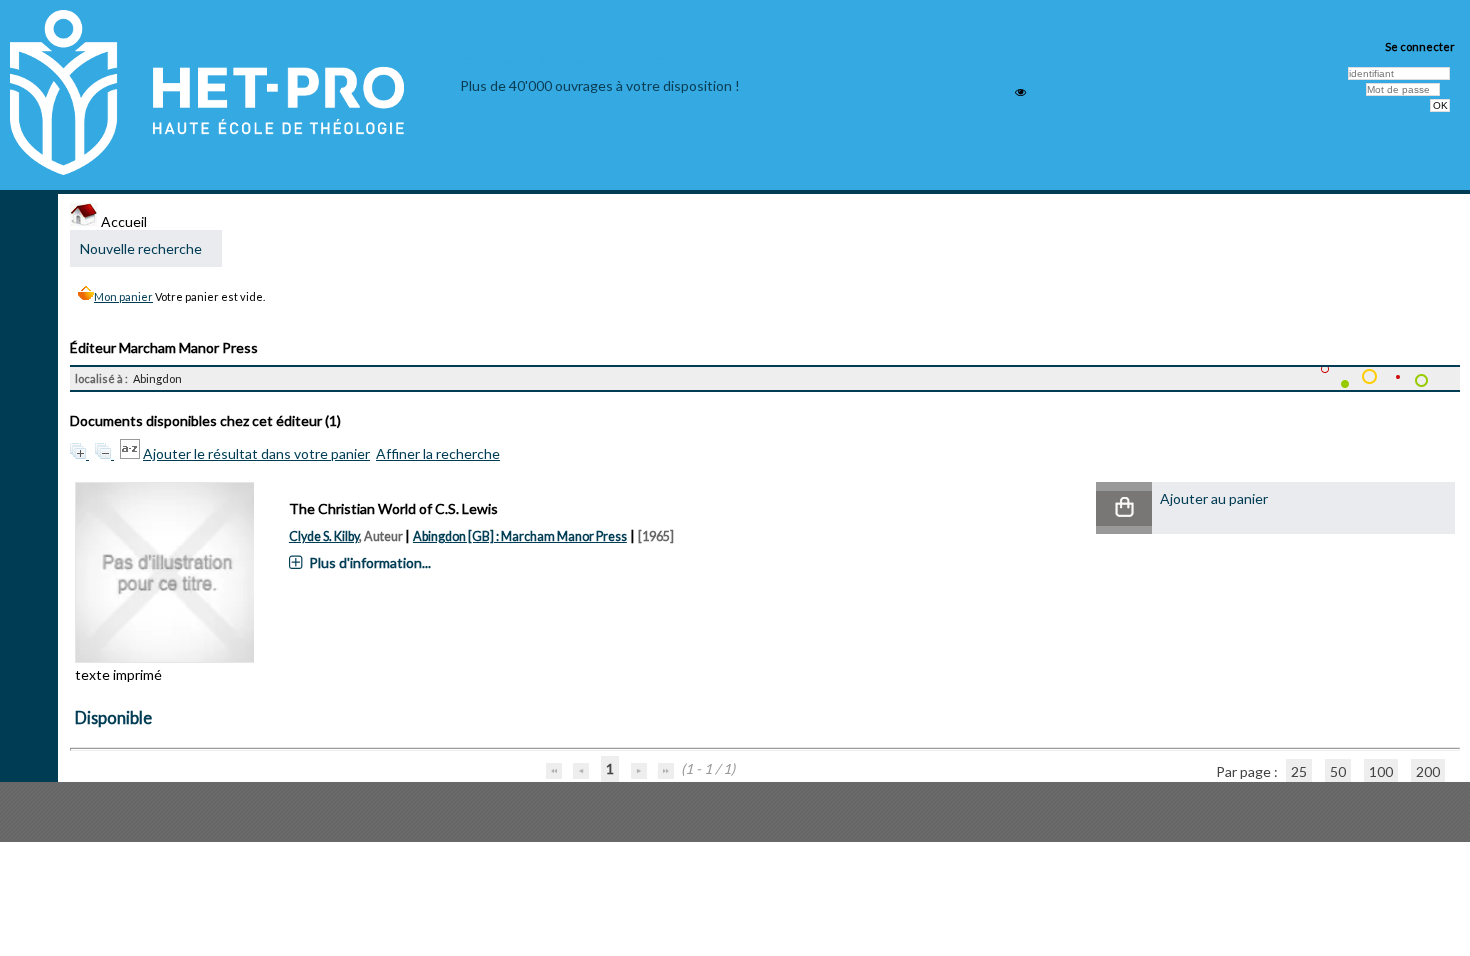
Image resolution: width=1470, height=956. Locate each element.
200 (1428, 771)
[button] (1124, 508)
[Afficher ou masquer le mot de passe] (1020, 92)
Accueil (122, 221)
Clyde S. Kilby (324, 536)
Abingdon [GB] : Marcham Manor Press (520, 536)
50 (1338, 771)
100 (1381, 771)
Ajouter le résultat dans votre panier (256, 453)
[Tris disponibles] (131, 453)
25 (1299, 771)
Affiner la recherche (438, 453)
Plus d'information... (370, 562)
